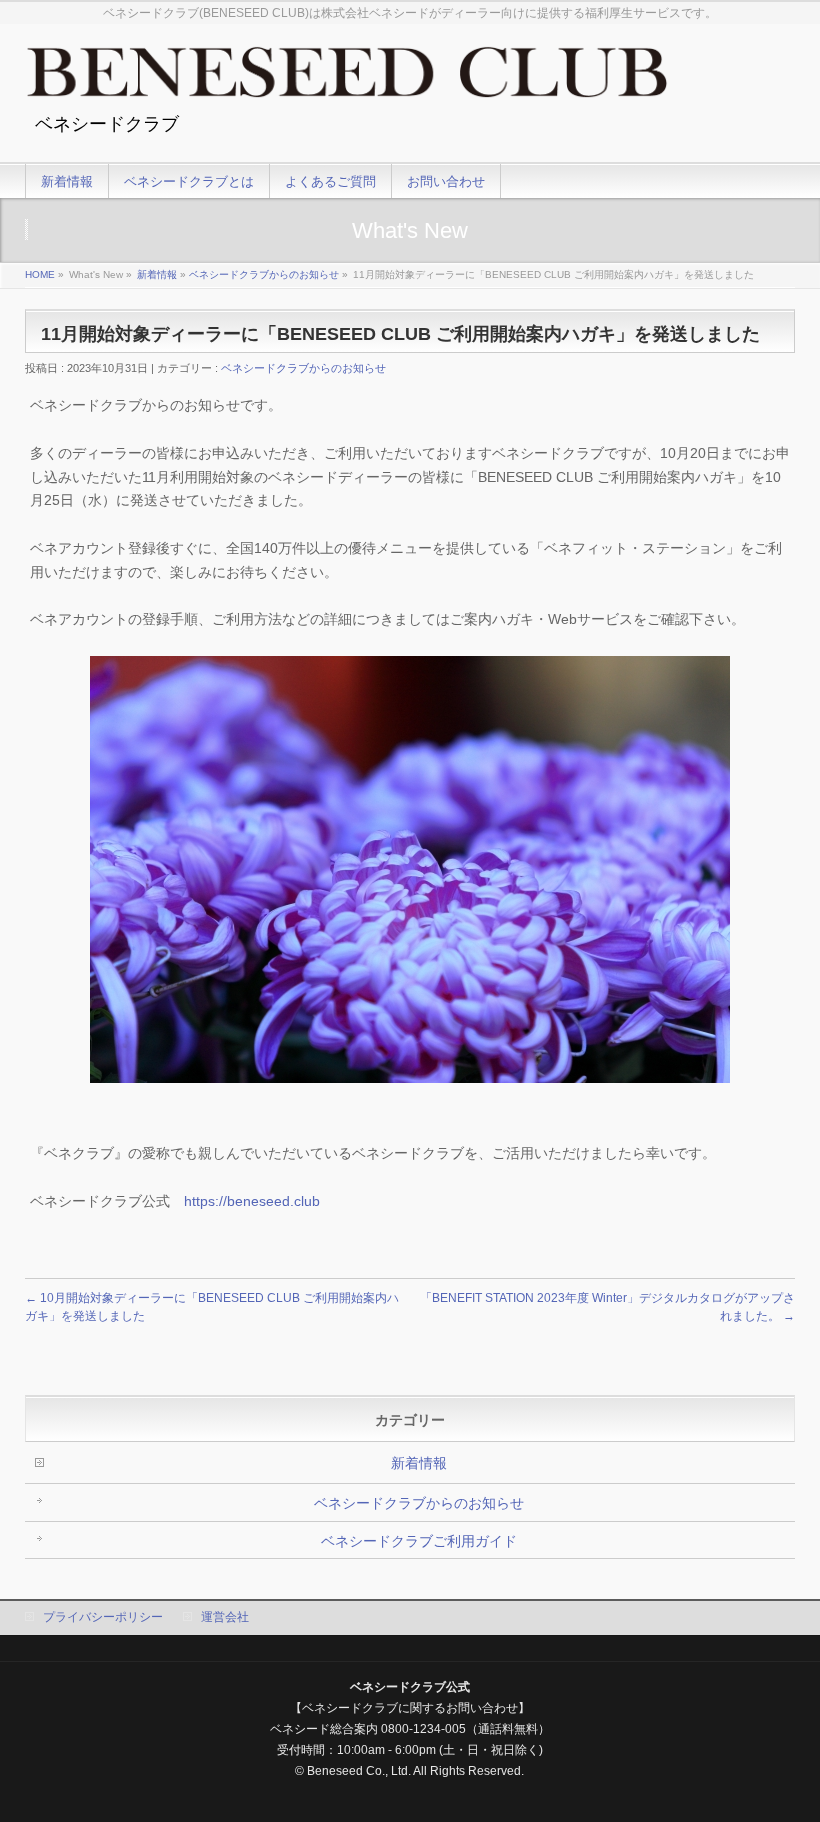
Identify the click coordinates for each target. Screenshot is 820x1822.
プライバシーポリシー (103, 1617)
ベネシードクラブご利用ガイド (419, 1541)
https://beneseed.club (252, 1201)
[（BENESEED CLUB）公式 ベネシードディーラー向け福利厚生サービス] (347, 79)
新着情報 (157, 274)
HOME (40, 274)
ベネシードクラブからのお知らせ (264, 274)
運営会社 (225, 1617)
